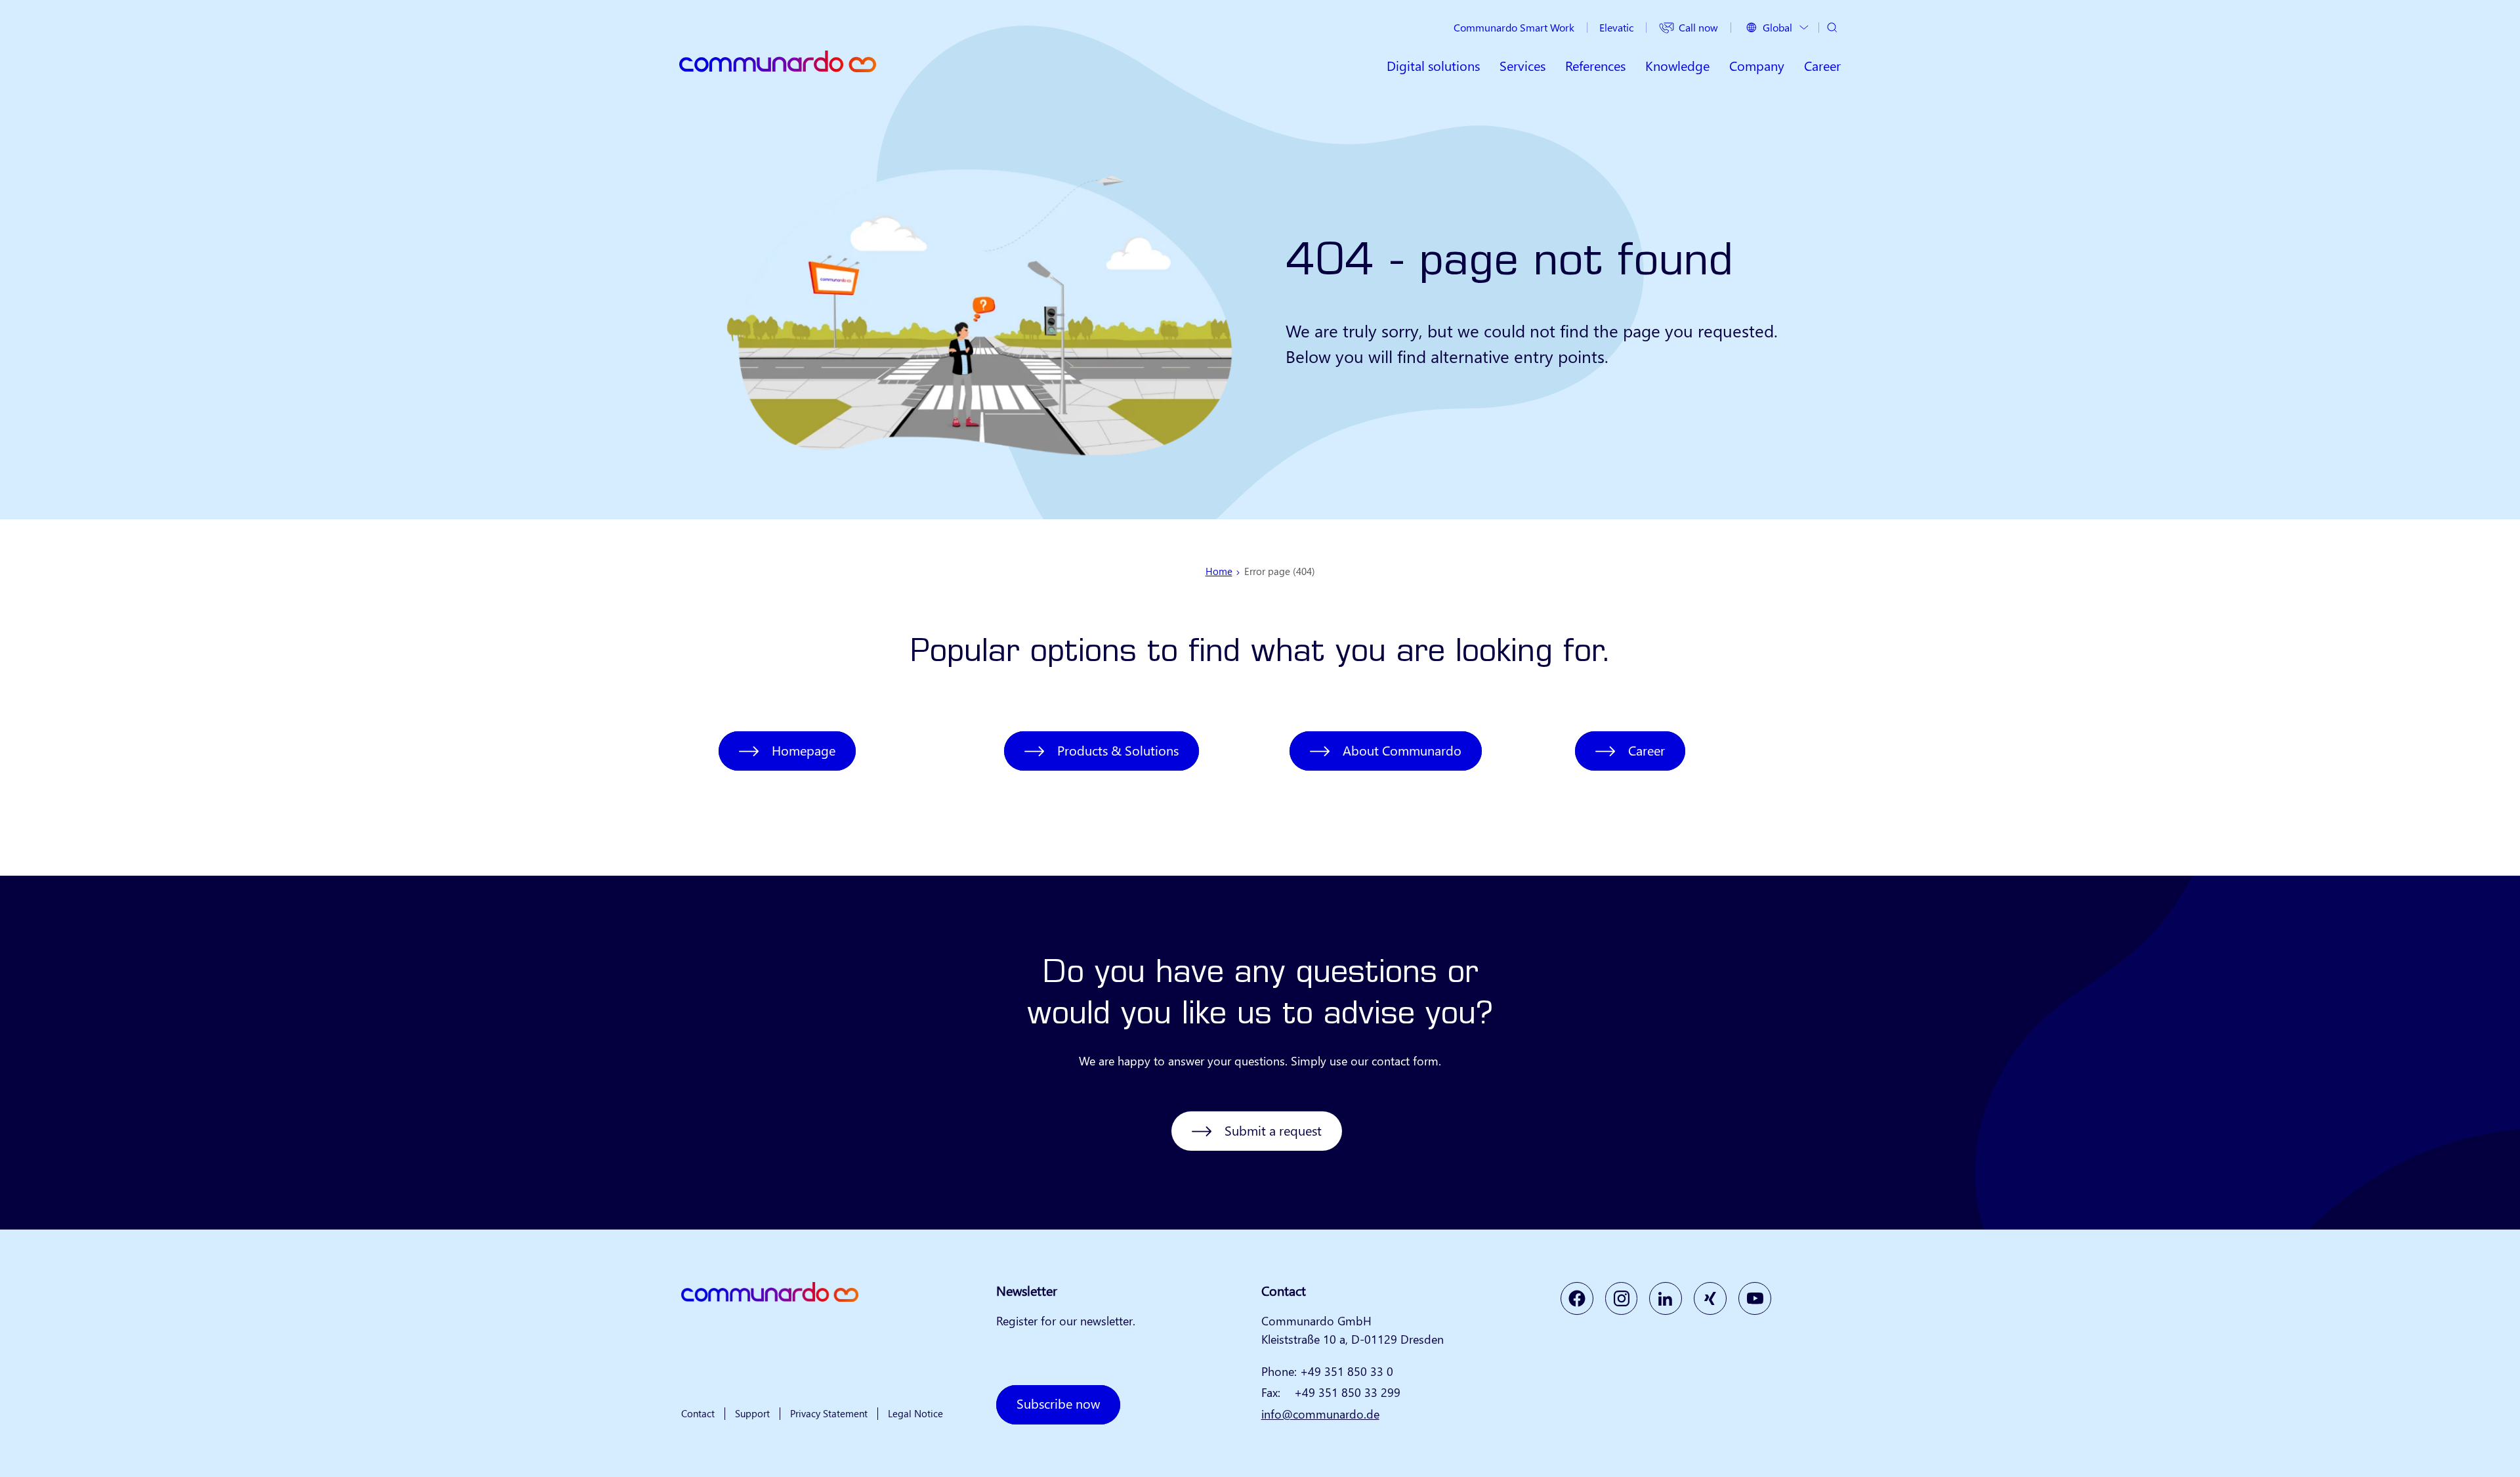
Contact (698, 1413)
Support (752, 1413)
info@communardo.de (1320, 1414)
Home (1219, 571)
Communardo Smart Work (1514, 27)
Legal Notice (915, 1413)
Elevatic (1616, 27)
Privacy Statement (829, 1413)
